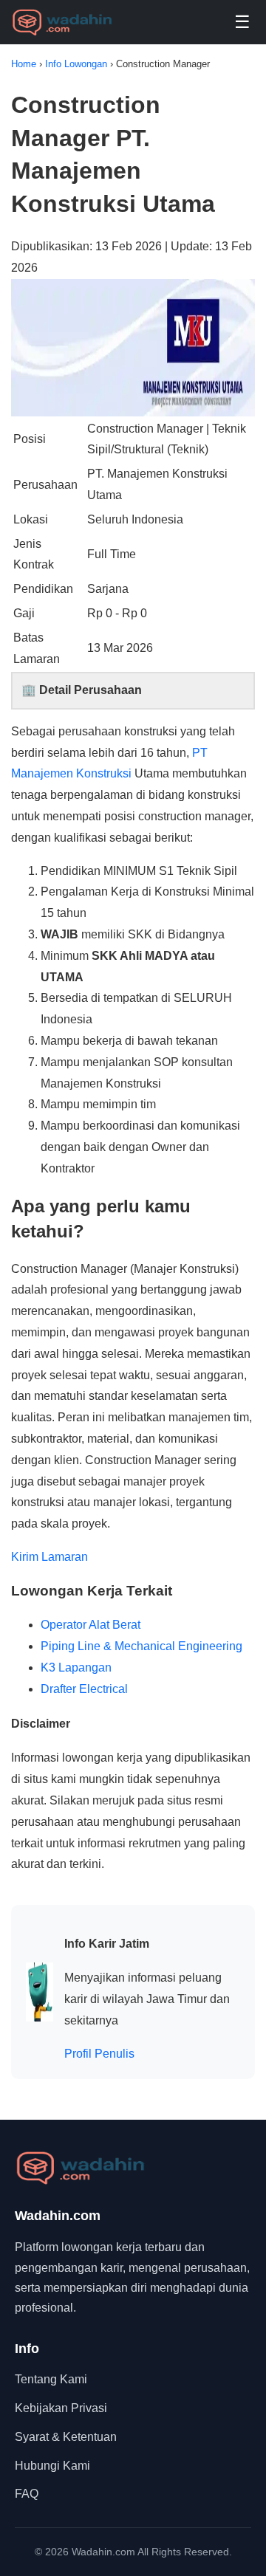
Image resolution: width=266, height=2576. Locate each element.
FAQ (27, 2494)
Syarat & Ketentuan (66, 2437)
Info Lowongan (78, 64)
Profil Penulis (99, 2054)
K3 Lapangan (76, 1667)
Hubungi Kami (52, 2466)
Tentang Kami (51, 2379)
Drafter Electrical (84, 1689)
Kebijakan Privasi (61, 2408)
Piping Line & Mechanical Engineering (141, 1646)
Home (25, 64)
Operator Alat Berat (91, 1625)
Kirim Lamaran (50, 1557)
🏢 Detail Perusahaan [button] (82, 690)
